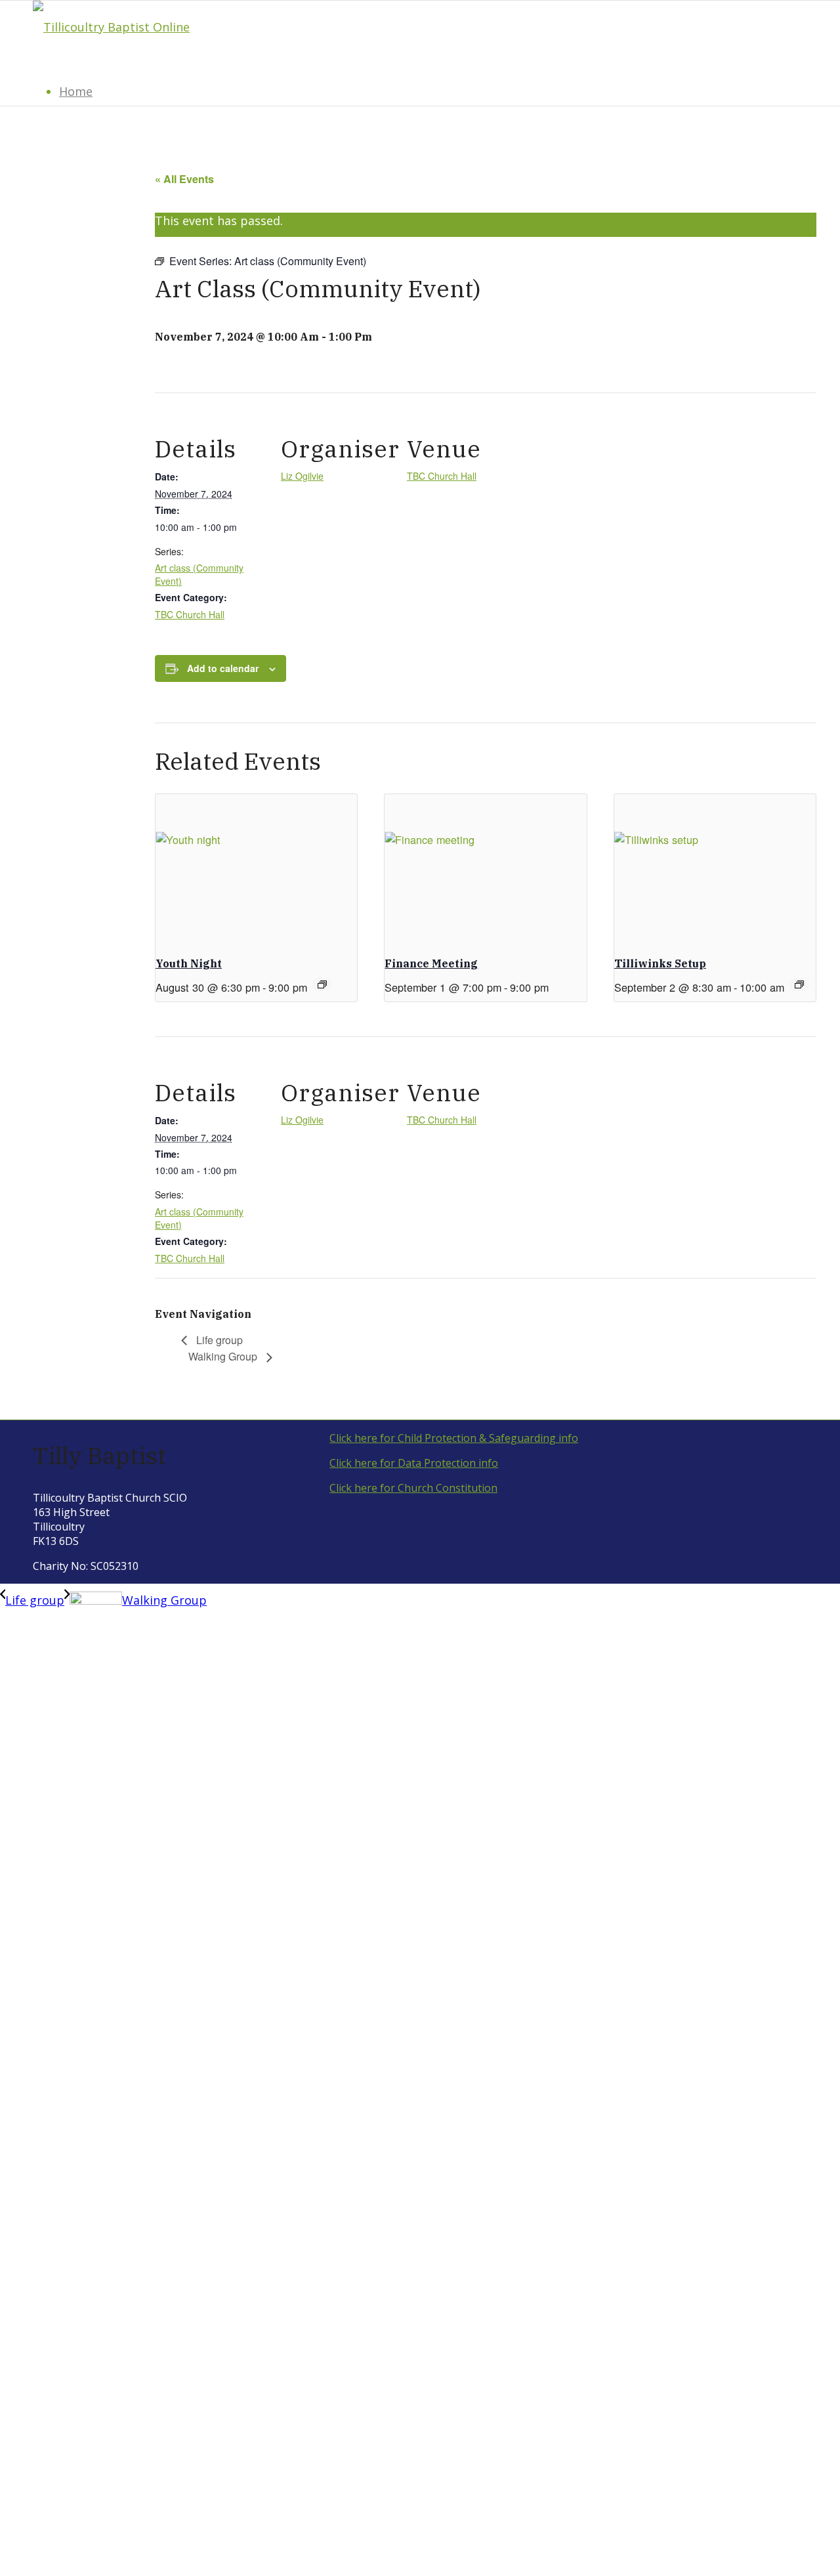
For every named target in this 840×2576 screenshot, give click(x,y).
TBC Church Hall (190, 614)
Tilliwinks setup (660, 963)
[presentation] (256, 870)
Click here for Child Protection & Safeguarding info (454, 1438)
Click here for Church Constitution (413, 1488)
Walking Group (224, 1356)
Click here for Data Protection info (414, 1463)
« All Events (184, 179)
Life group (218, 1340)
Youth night (189, 963)
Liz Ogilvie (302, 476)
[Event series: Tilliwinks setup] (799, 984)
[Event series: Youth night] (322, 984)
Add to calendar (223, 668)
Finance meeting (431, 963)
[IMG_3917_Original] (111, 27)
